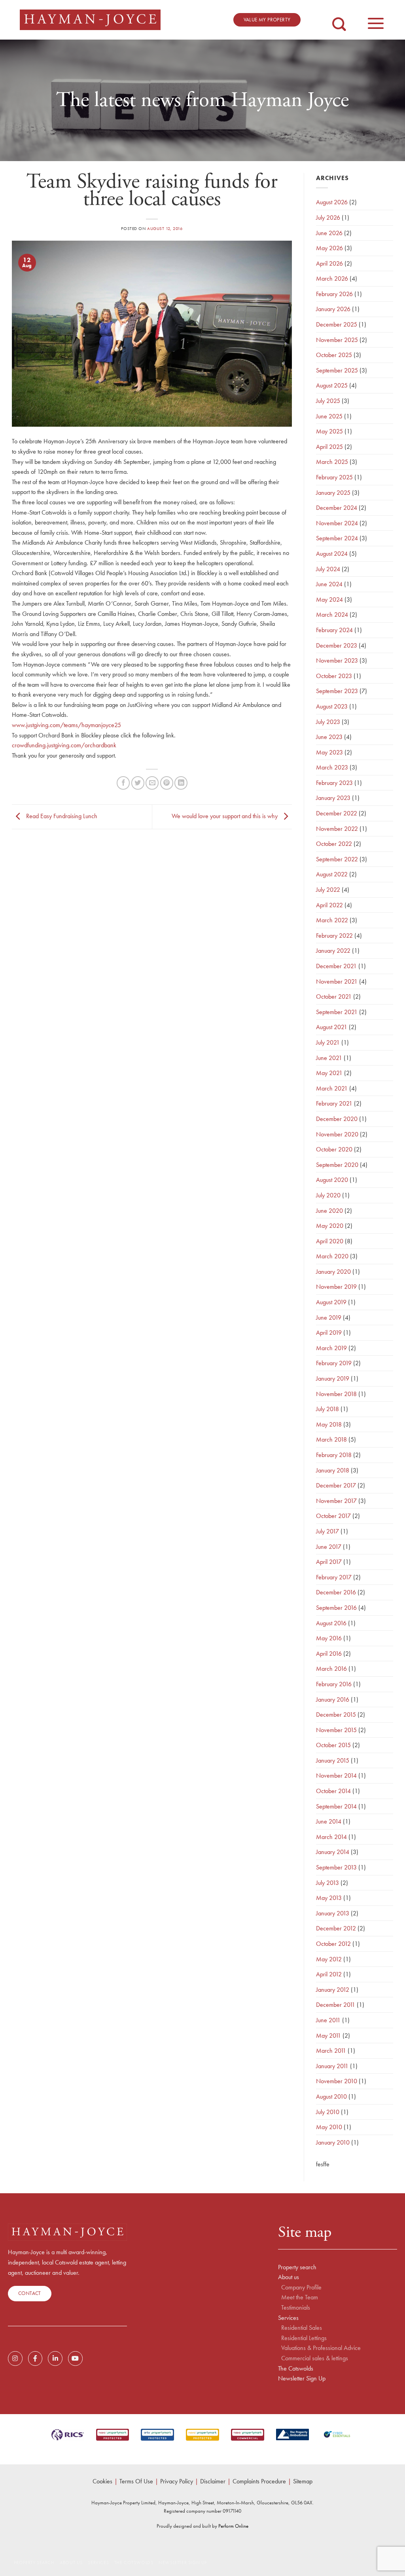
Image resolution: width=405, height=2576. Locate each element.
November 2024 (337, 523)
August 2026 (332, 202)
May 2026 (329, 248)
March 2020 (332, 1256)
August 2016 (331, 1623)
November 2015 (336, 1730)
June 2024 (329, 584)
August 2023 (332, 706)
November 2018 (336, 1394)
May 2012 (329, 1959)
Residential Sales (302, 2328)
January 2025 (333, 493)
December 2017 (336, 1485)
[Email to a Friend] (152, 783)
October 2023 (334, 676)
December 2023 (337, 645)
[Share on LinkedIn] (181, 783)
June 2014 (329, 1821)
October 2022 (334, 844)
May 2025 (329, 431)
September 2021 (337, 1012)
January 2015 (333, 1760)
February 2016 (334, 1684)
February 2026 (334, 294)
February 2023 (334, 783)
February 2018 (334, 1455)
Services (288, 2318)
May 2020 (330, 1226)
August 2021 (332, 1027)
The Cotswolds (296, 2369)
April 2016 (329, 1654)
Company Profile (301, 2287)
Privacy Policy (177, 2481)
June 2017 (329, 1547)
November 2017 (336, 1501)
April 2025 (329, 447)
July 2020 (328, 1195)
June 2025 (329, 416)
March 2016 (331, 1669)
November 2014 (336, 1775)
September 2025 (337, 370)
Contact (30, 2293)
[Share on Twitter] (138, 783)
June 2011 (328, 2020)
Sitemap (303, 2481)
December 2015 (336, 1714)
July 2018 (327, 1409)
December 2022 (337, 813)
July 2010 (328, 2112)
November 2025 (337, 340)
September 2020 (337, 1165)
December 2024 (337, 508)
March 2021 (332, 1088)
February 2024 (334, 630)
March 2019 (331, 1348)
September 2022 (337, 859)
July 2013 (327, 1883)
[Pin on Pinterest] (167, 783)
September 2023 (337, 691)
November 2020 (337, 1134)
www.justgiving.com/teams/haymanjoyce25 (66, 725)
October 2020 (334, 1149)
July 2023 (328, 722)
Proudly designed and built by (202, 2526)
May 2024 (329, 599)
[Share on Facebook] (123, 783)
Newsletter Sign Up (302, 2378)
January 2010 (333, 2142)
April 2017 (329, 1562)
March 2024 (332, 615)
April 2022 (329, 905)
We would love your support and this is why (225, 816)
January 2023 (333, 798)
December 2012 (336, 1928)
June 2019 (329, 1317)
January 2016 (333, 1699)
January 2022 (333, 951)
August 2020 (332, 1180)
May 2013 (329, 1898)
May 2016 (329, 1638)
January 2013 (333, 1913)
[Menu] (376, 19)
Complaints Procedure (259, 2481)
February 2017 (334, 1577)
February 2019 (334, 1363)
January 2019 (333, 1378)
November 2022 (337, 829)
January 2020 (333, 1272)
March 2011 (331, 2051)
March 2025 (332, 462)
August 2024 (332, 554)
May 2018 (329, 1424)
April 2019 (329, 1333)
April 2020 (330, 1241)
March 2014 (331, 1837)
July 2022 (328, 890)
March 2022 (332, 920)
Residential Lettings (304, 2338)
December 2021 (336, 966)
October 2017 (333, 1516)
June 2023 (329, 737)
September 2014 (336, 1806)
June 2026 (329, 233)
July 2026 (328, 218)
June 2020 (329, 1211)
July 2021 (328, 1042)
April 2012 (329, 1974)
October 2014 (333, 1791)
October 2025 (334, 355)
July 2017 (327, 1531)
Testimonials (296, 2308)
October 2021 (334, 996)
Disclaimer (213, 2481)
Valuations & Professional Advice (321, 2348)
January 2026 (333, 309)
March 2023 (332, 767)
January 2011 (332, 2066)
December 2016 (336, 1592)
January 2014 (333, 1852)
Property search (297, 2267)
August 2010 (331, 2096)
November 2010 (337, 2081)
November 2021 (337, 981)
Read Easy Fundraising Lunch (61, 816)
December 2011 (336, 2005)
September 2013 (336, 1867)
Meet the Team (300, 2297)
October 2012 (333, 1944)
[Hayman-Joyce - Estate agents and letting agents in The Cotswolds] (90, 20)
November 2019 (336, 1287)
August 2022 (332, 874)
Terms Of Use (136, 2481)
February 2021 (334, 1103)
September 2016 (336, 1608)
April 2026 (329, 263)
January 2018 (333, 1470)
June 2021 (329, 1058)
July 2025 (328, 401)
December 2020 (337, 1119)
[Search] (339, 18)
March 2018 (331, 1439)
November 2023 (337, 660)
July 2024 (328, 569)
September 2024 (337, 538)
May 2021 (329, 1073)
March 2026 (332, 278)
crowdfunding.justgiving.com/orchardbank (64, 745)
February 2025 (334, 477)
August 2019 (331, 1302)
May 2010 (329, 2127)
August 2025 (332, 385)
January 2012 (333, 1990)
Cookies (102, 2481)
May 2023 (329, 752)
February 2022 (334, 936)
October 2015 (333, 1745)
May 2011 (328, 2036)
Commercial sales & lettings (315, 2358)
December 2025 (337, 324)
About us (289, 2277)
